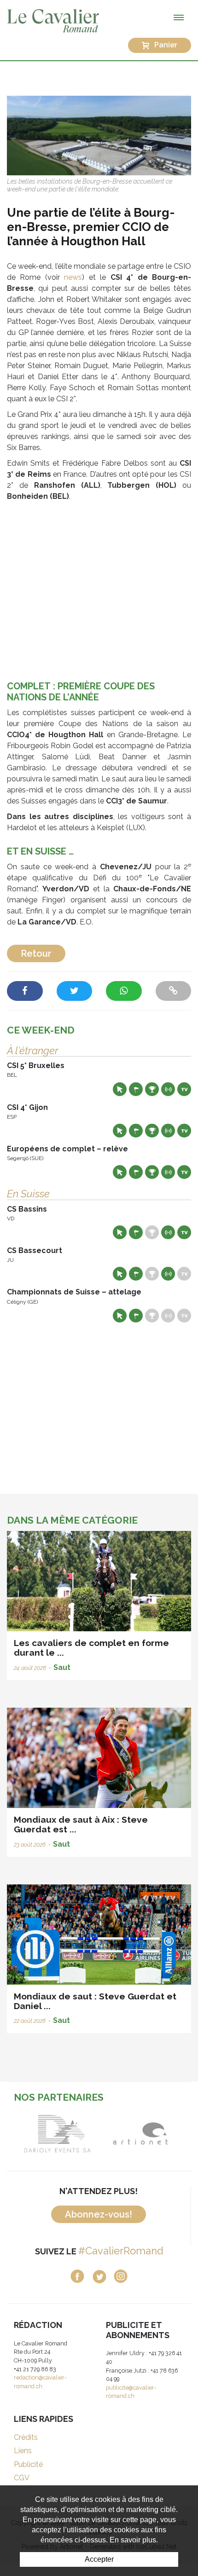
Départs (136, 1089)
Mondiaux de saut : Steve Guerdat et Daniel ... (95, 2001)
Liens (23, 2451)
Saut (62, 1667)
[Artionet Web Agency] (140, 2134)
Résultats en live (168, 1089)
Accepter (99, 2559)
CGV (22, 2478)
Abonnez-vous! (99, 2214)
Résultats (152, 1089)
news (73, 277)
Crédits (26, 2437)
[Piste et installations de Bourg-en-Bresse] (99, 135)
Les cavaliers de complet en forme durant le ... (91, 1648)
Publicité (28, 2464)
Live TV (184, 1089)
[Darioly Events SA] (58, 2134)
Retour (36, 953)
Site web (120, 1089)
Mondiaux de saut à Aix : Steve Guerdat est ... (81, 1824)
